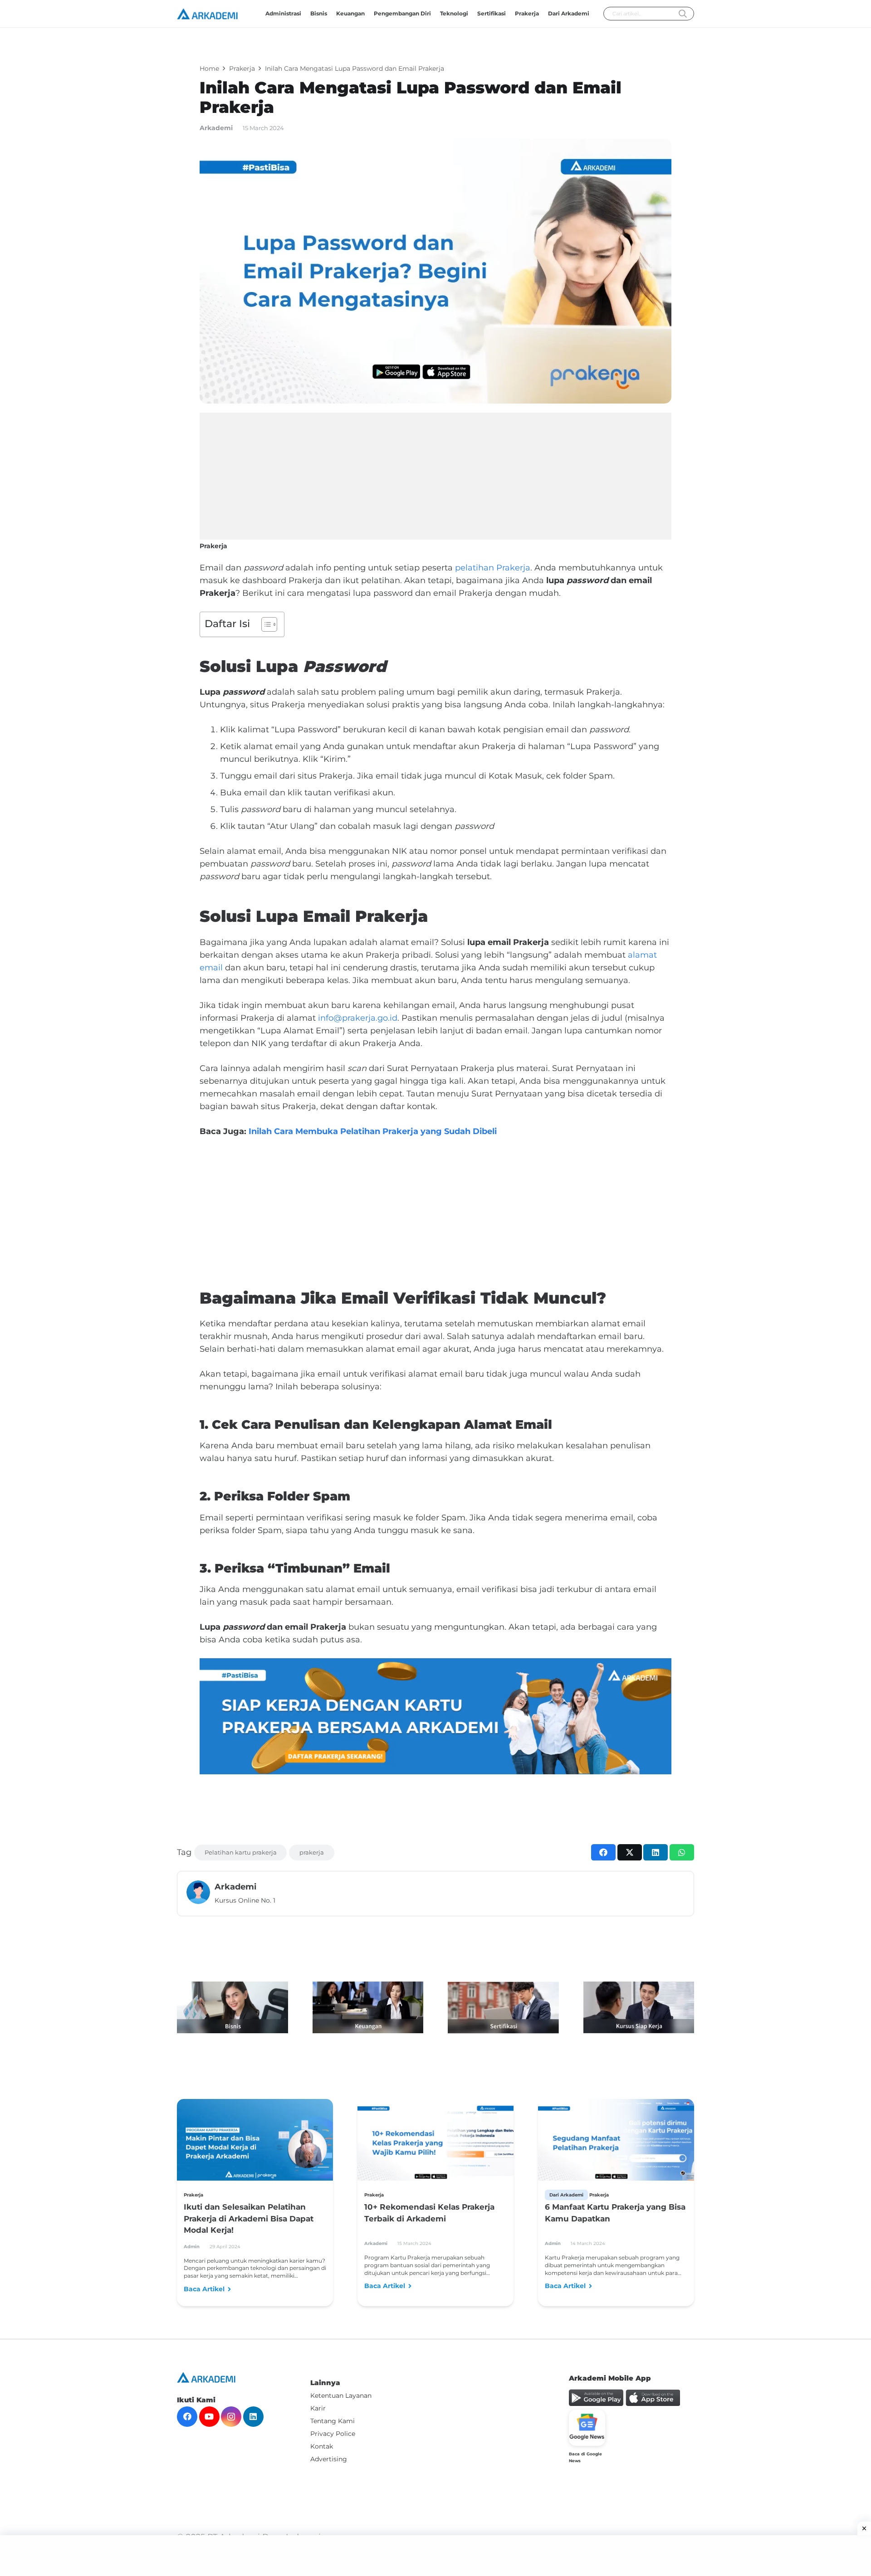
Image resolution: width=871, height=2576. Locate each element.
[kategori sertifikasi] (503, 2008)
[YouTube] (209, 2417)
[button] (509, 14)
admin (192, 2247)
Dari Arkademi (566, 2195)
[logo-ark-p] (207, 14)
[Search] (683, 14)
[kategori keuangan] (368, 2007)
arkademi (216, 128)
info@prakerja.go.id (358, 1018)
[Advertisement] (435, 476)
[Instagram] (231, 2417)
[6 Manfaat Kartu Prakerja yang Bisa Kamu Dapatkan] (616, 2143)
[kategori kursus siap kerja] (639, 2007)
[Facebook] (187, 2417)
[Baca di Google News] (587, 2428)
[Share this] (603, 1852)
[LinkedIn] (253, 2417)
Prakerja (213, 546)
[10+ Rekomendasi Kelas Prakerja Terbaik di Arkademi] (435, 2143)
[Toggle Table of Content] (265, 624)
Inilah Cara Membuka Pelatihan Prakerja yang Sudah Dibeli (373, 1131)
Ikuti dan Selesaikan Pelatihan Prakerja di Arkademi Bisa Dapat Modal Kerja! (249, 2218)
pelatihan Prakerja (493, 568)
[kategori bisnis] (232, 2007)
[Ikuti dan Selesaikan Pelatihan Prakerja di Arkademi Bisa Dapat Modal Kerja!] (255, 2143)
